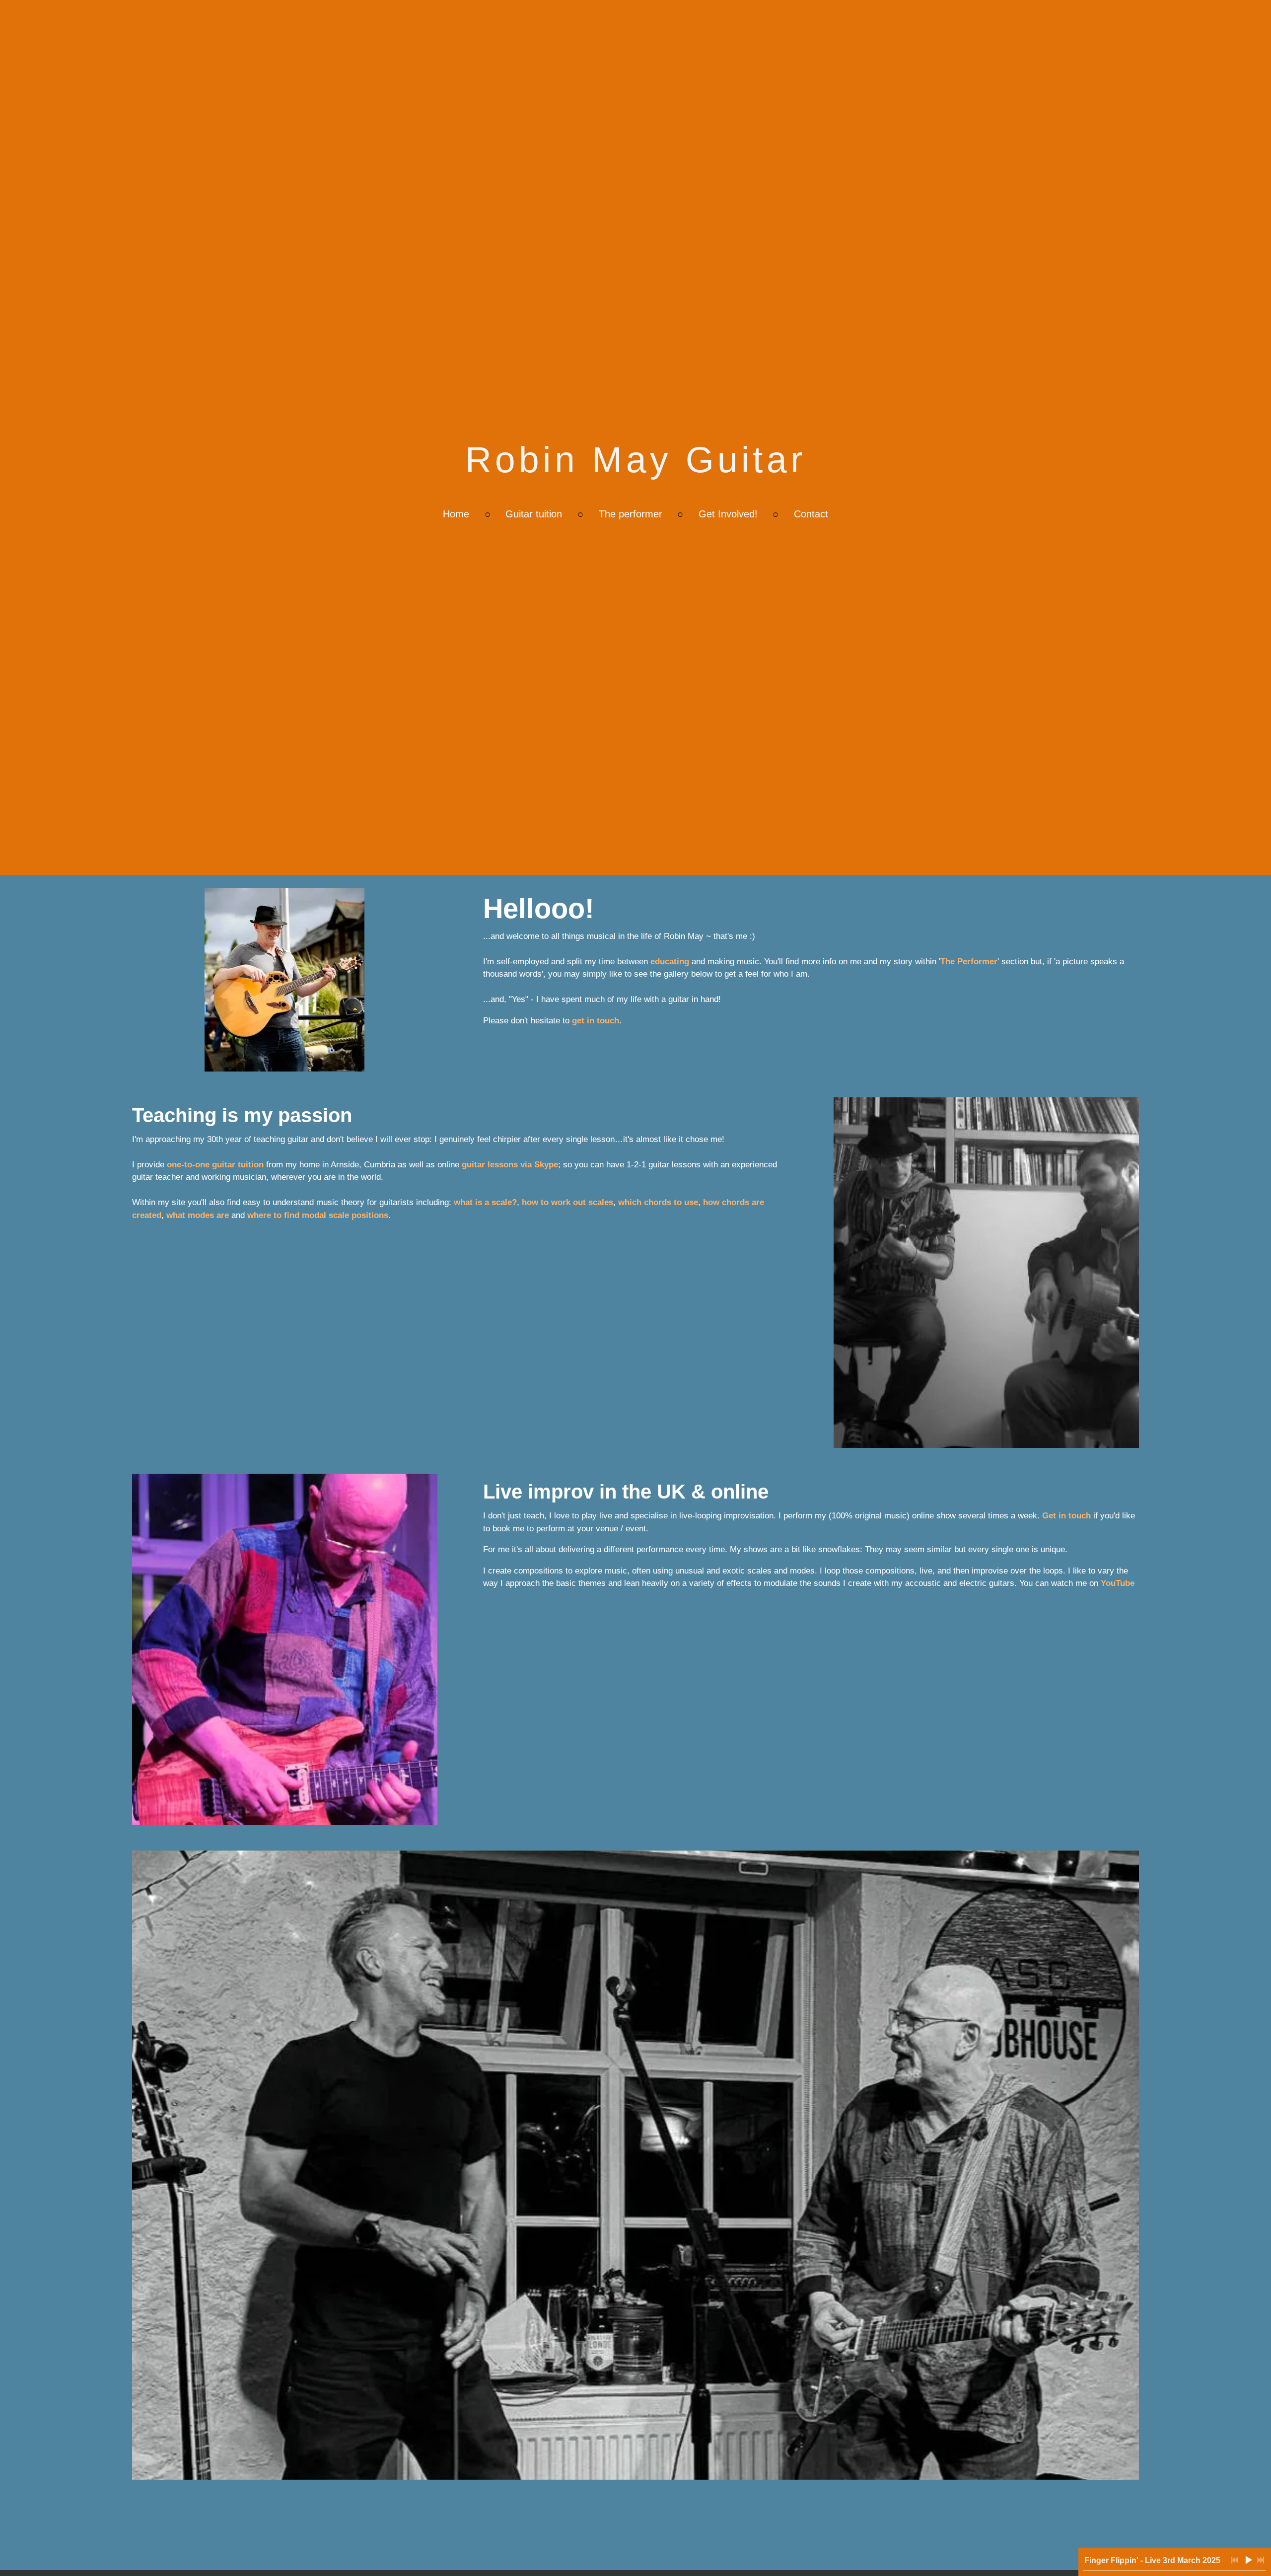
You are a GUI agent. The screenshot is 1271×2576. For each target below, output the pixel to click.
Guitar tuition (534, 514)
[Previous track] (1235, 2560)
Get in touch (1066, 1516)
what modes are (198, 1215)
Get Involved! (728, 514)
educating (670, 962)
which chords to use (658, 1202)
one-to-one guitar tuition (215, 1165)
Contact (811, 514)
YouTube (1118, 1583)
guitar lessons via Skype (510, 1165)
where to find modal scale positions (318, 1215)
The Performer (969, 962)
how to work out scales (567, 1202)
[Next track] (1261, 2560)
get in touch (596, 1021)
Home (456, 514)
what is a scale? (485, 1202)
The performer (631, 514)
